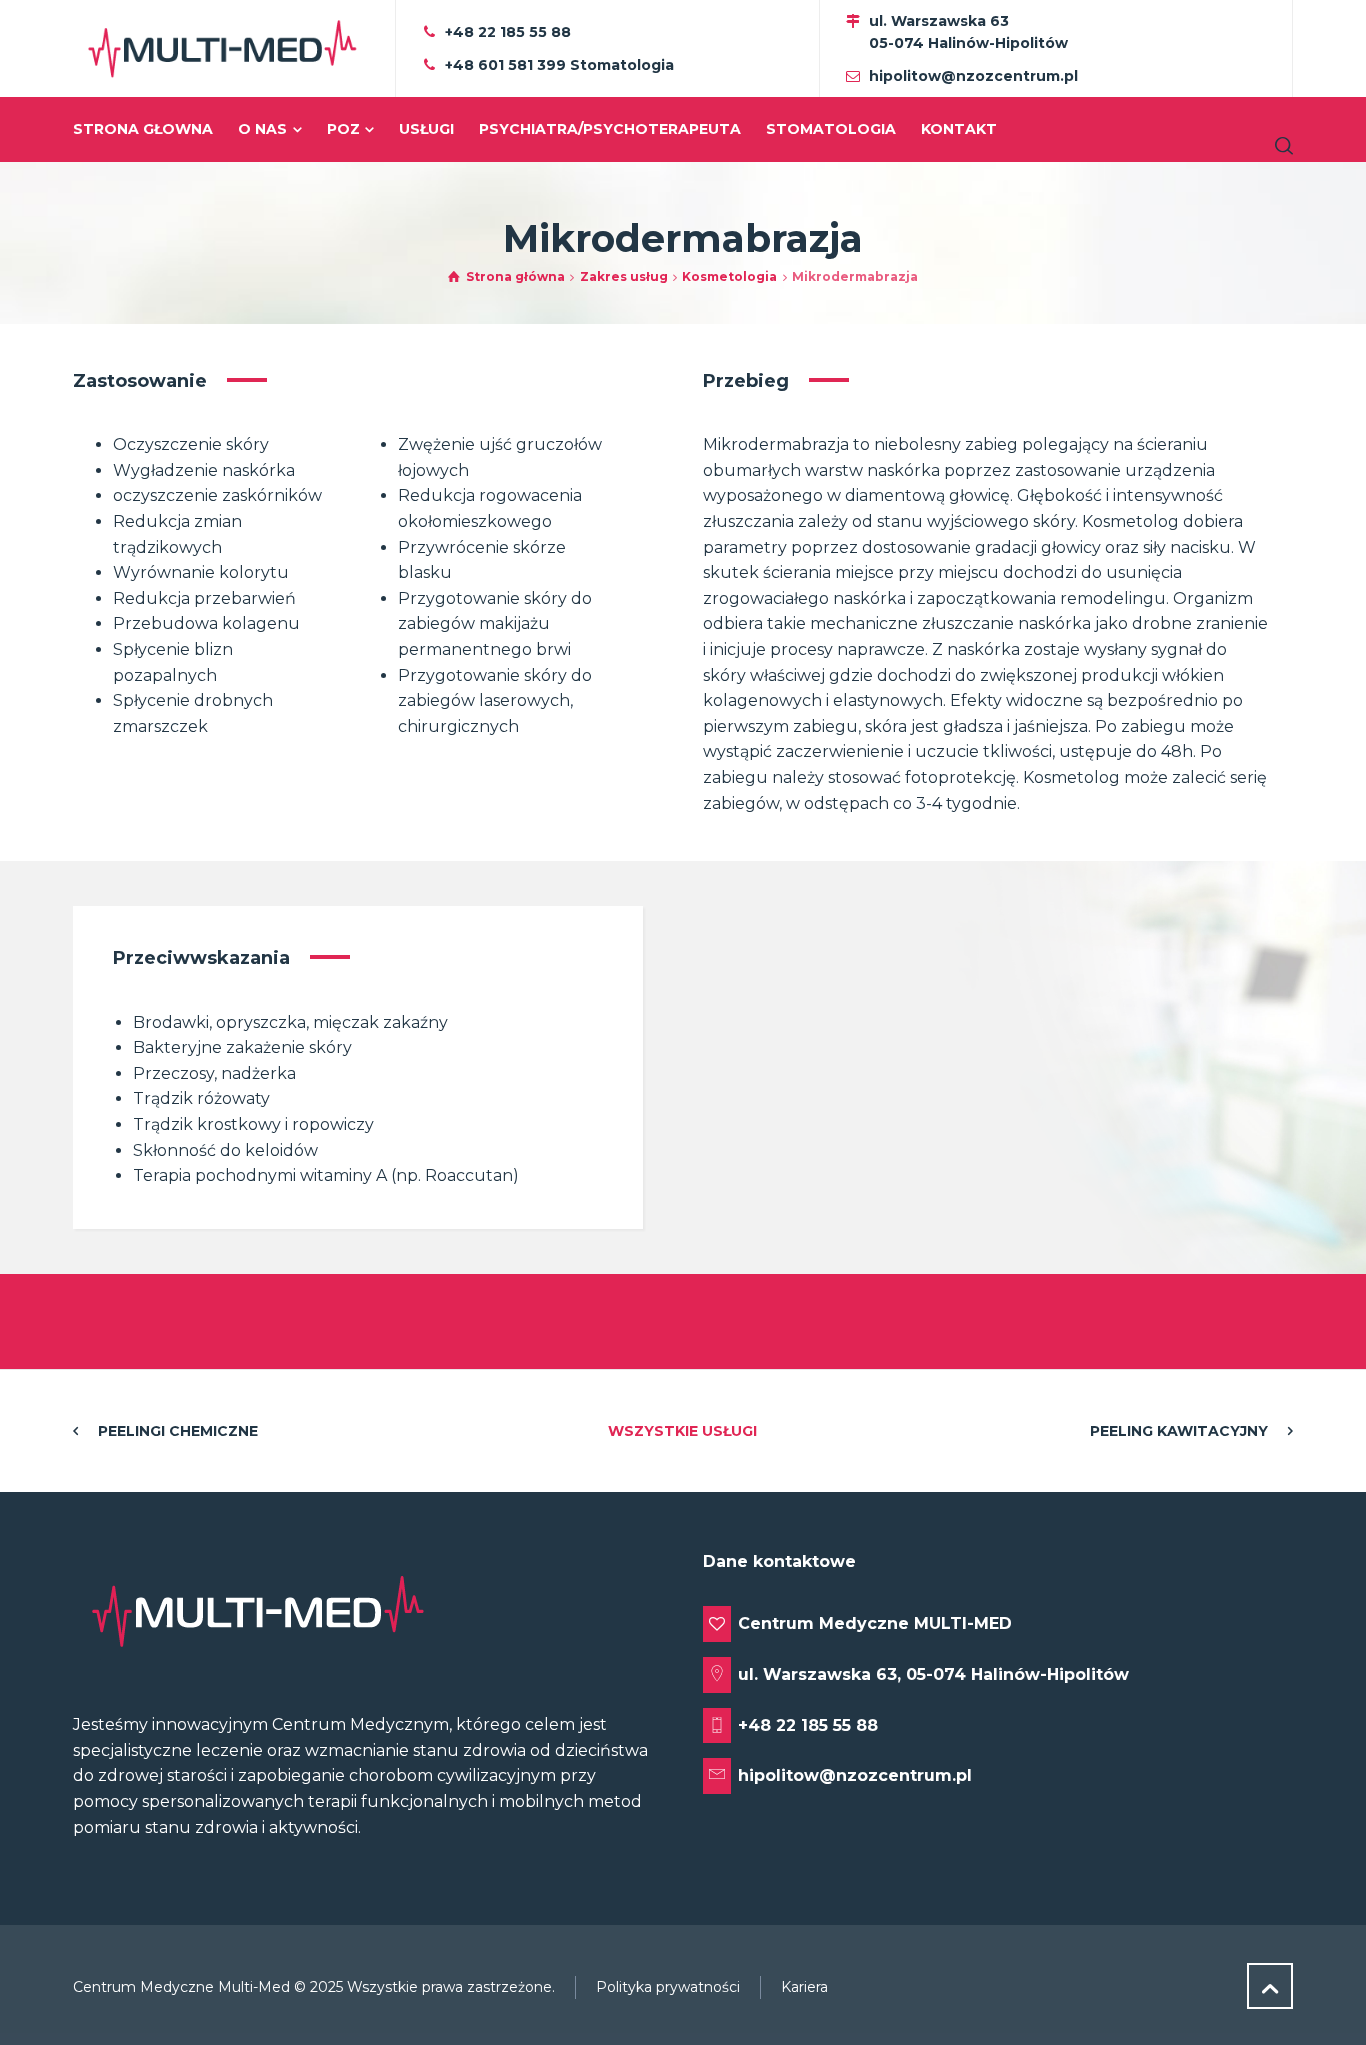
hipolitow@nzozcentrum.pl (973, 76)
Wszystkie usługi (682, 1431)
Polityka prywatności (668, 1987)
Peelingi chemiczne (178, 1431)
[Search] (1280, 145)
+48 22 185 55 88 (508, 32)
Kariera (804, 1987)
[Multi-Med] (222, 48)
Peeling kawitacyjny (1179, 1431)
